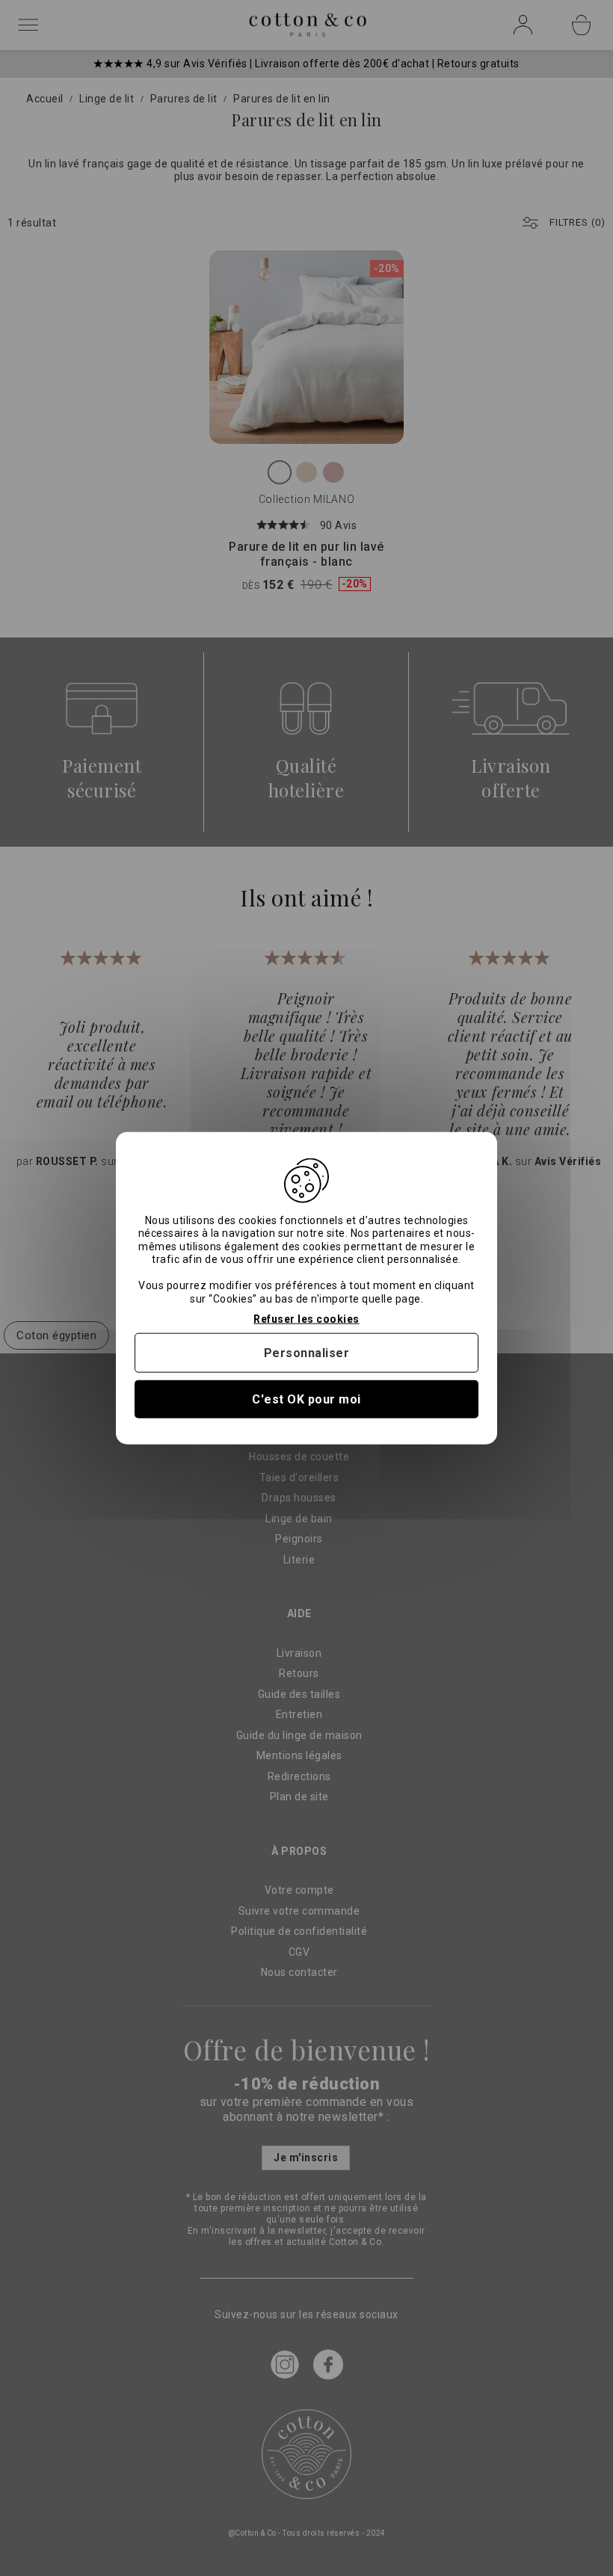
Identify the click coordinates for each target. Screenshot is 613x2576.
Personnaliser (307, 1352)
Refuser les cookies (306, 1319)
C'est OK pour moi (306, 1399)
